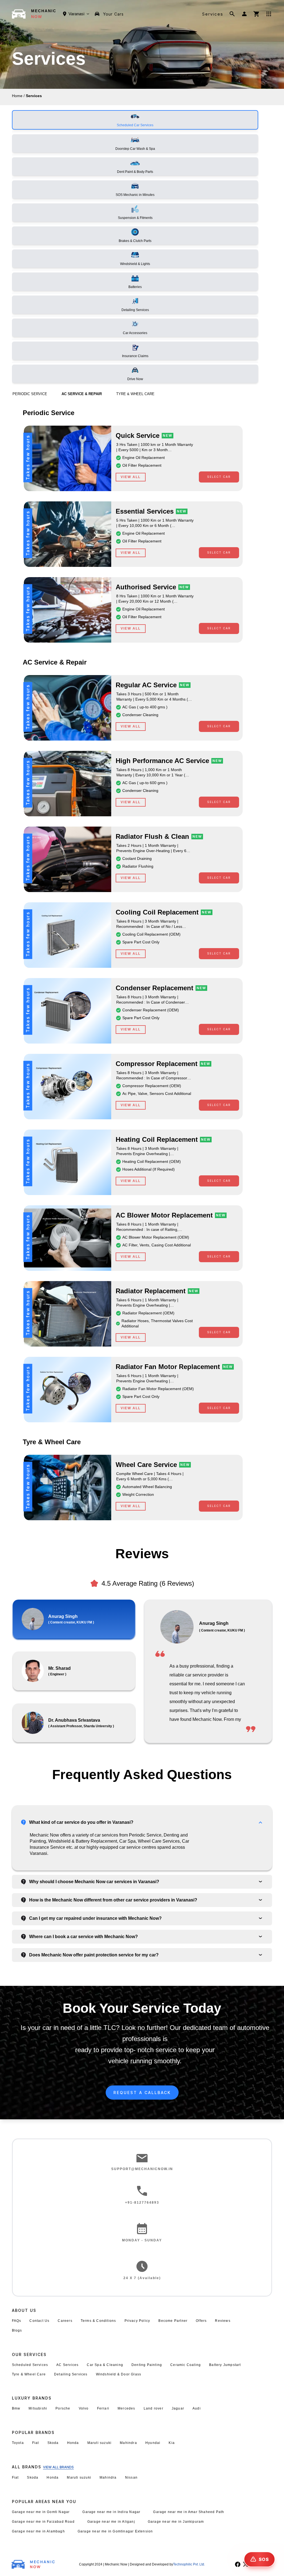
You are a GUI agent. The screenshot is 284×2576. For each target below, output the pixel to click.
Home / (18, 96)
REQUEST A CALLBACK (142, 2093)
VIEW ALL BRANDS (58, 2467)
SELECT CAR (219, 477)
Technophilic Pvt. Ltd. (189, 2564)
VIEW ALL (131, 477)
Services (213, 14)
